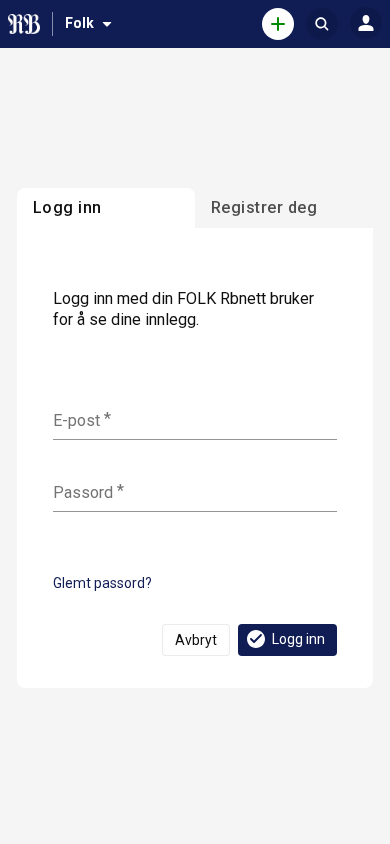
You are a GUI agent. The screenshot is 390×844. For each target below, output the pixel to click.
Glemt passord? (102, 583)
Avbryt (196, 640)
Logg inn (298, 639)
